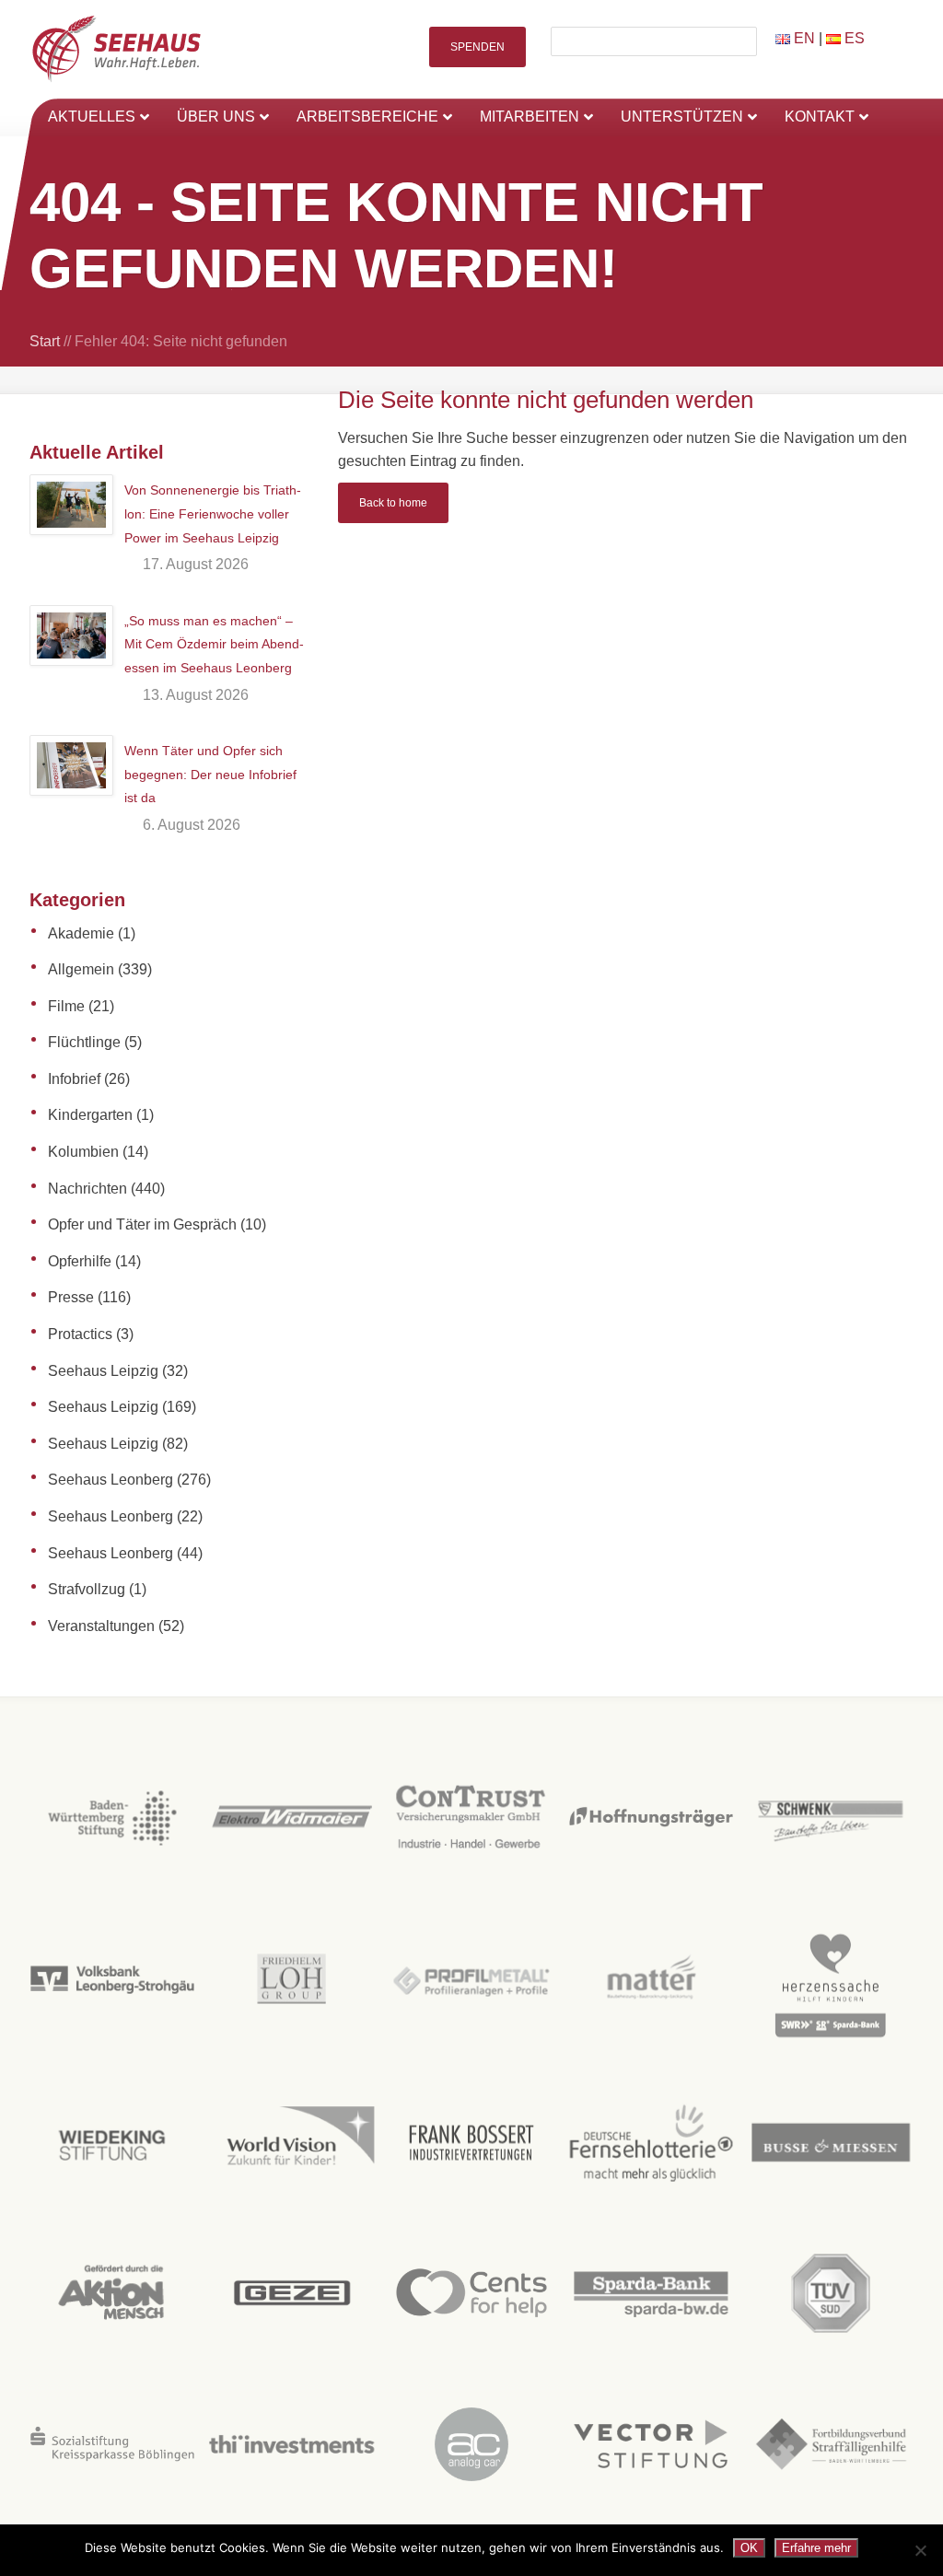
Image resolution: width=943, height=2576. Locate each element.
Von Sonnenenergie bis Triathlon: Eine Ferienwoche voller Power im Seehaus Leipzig (213, 513)
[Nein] (920, 2550)
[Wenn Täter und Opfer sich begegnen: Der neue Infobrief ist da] (71, 765)
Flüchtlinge (84, 1042)
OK (749, 2548)
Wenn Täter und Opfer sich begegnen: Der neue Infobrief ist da (210, 774)
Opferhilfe (80, 1261)
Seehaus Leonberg (111, 1480)
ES (853, 38)
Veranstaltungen (101, 1626)
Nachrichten (87, 1189)
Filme (66, 1006)
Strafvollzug (87, 1589)
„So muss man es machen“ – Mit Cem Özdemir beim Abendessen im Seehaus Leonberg (214, 644)
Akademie (81, 933)
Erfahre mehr (816, 2548)
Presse (71, 1297)
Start (45, 341)
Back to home (393, 503)
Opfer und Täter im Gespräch (142, 1224)
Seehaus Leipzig (103, 1371)
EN (803, 38)
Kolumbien (83, 1152)
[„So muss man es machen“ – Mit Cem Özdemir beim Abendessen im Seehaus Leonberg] (71, 635)
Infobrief (74, 1079)
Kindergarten (90, 1115)
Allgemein (81, 969)
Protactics (80, 1334)
